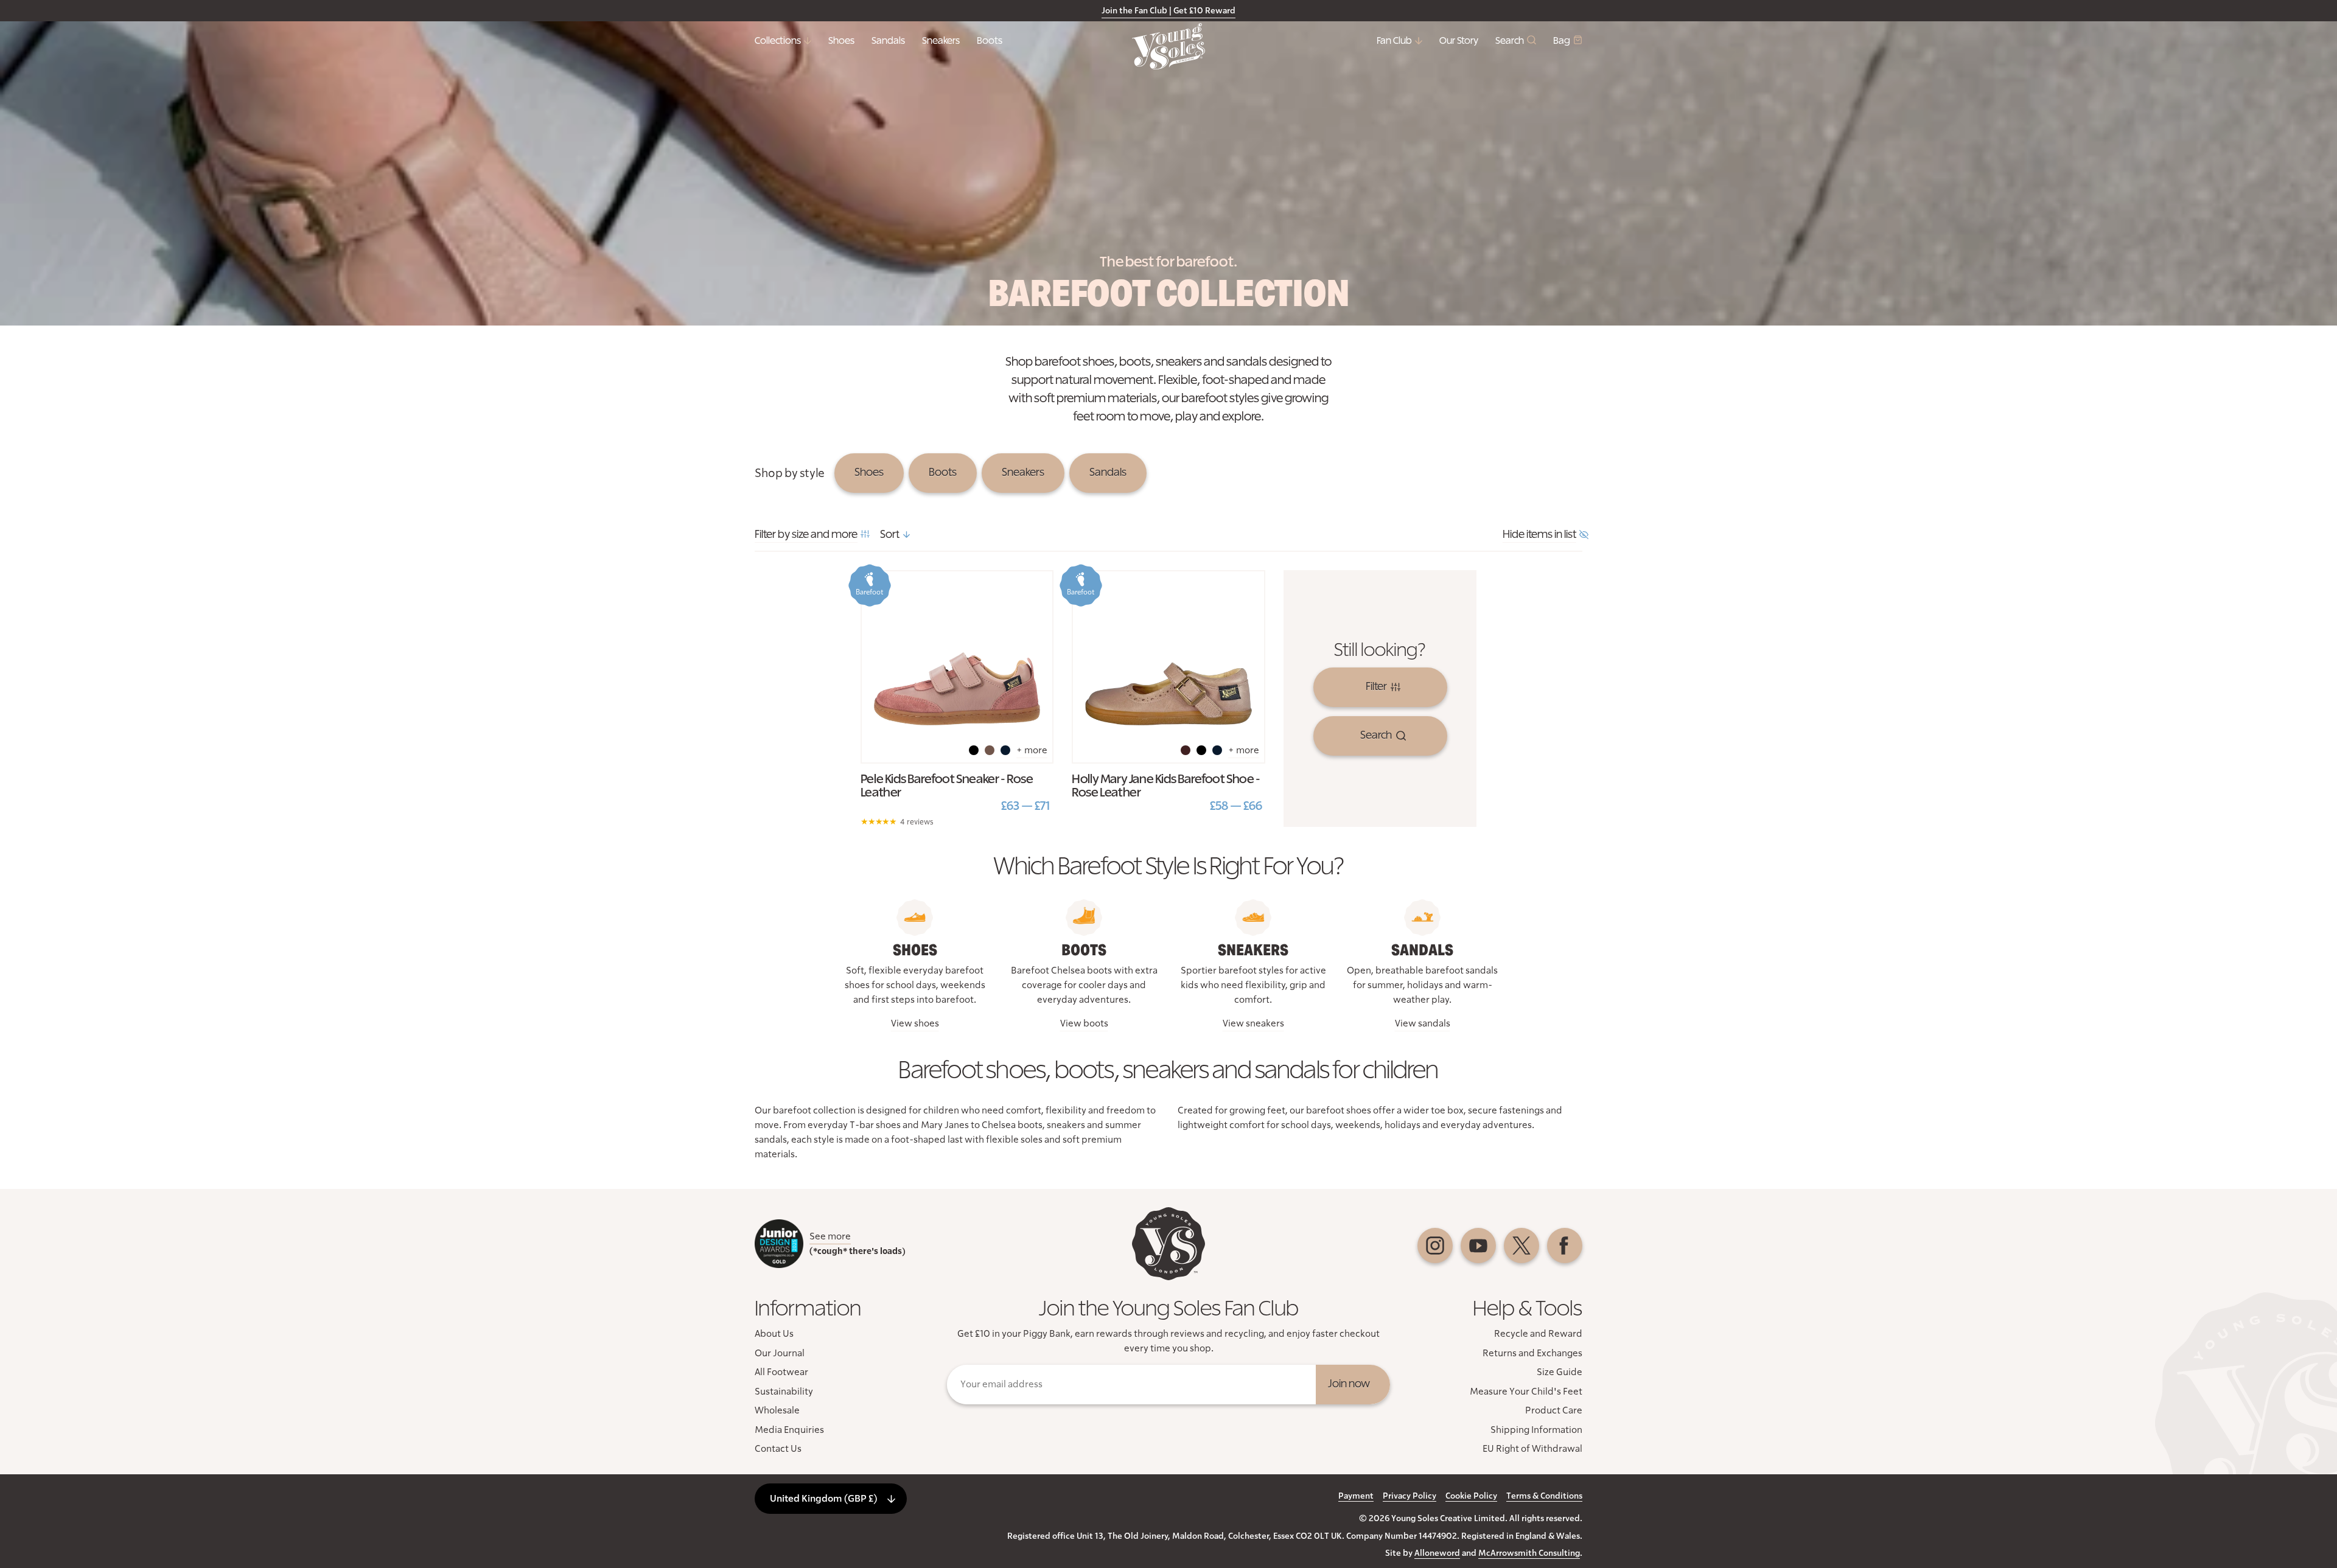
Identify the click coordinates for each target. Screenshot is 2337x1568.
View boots (1084, 1023)
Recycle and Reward (1538, 1334)
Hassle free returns (1109, 11)
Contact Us (778, 1449)
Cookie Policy (1471, 1496)
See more (830, 1236)
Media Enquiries (789, 1430)
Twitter (1521, 1246)
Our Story (1459, 41)
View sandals (1423, 1023)
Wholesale (777, 1410)
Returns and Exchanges (1532, 1353)
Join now (1349, 1384)
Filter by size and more (806, 535)
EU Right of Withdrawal (1532, 1449)
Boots (990, 41)
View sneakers (1253, 1023)
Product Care (1554, 1410)
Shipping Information (1536, 1430)
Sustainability (784, 1392)
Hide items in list (1539, 535)
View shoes (915, 1023)
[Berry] (1186, 750)
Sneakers (941, 41)
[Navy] (1005, 750)
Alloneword (1437, 1553)
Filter (1376, 687)
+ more (1032, 750)
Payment (1356, 1496)
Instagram (1435, 1246)
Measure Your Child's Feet (1526, 1392)
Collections (778, 41)
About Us (774, 1334)
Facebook (1565, 1246)
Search (1510, 41)
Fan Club (1394, 41)
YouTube (1478, 1246)
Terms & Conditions (1544, 1496)
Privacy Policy (1410, 1496)
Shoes (841, 41)
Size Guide (1560, 1372)
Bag (1562, 41)
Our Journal (780, 1353)
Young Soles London (1168, 46)
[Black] (974, 750)
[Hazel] (990, 750)
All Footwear (781, 1372)
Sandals (888, 41)
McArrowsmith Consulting (1529, 1553)
